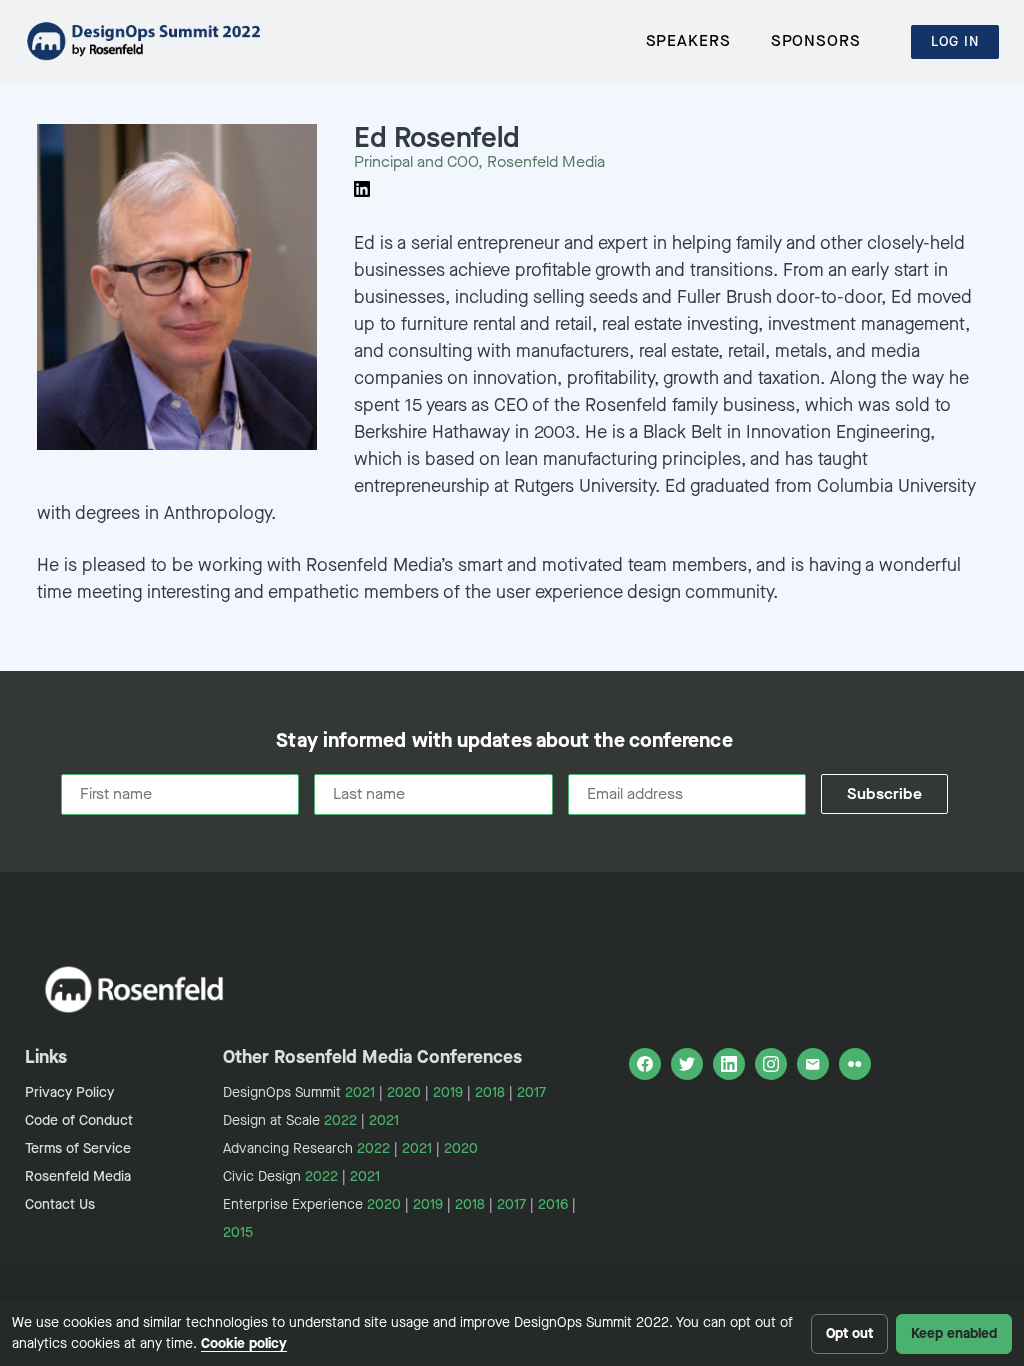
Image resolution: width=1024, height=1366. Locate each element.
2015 (238, 1232)
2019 (448, 1092)
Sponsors (816, 40)
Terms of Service (78, 1148)
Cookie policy (244, 1343)
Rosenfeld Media (78, 1176)
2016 (553, 1204)
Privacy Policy (69, 1092)
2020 (404, 1092)
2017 (531, 1092)
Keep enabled (954, 1333)
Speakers (688, 40)
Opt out (849, 1333)
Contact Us (60, 1204)
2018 (490, 1092)
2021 (360, 1092)
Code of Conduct (79, 1120)
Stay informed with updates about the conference (504, 741)
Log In (955, 41)
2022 (340, 1120)
